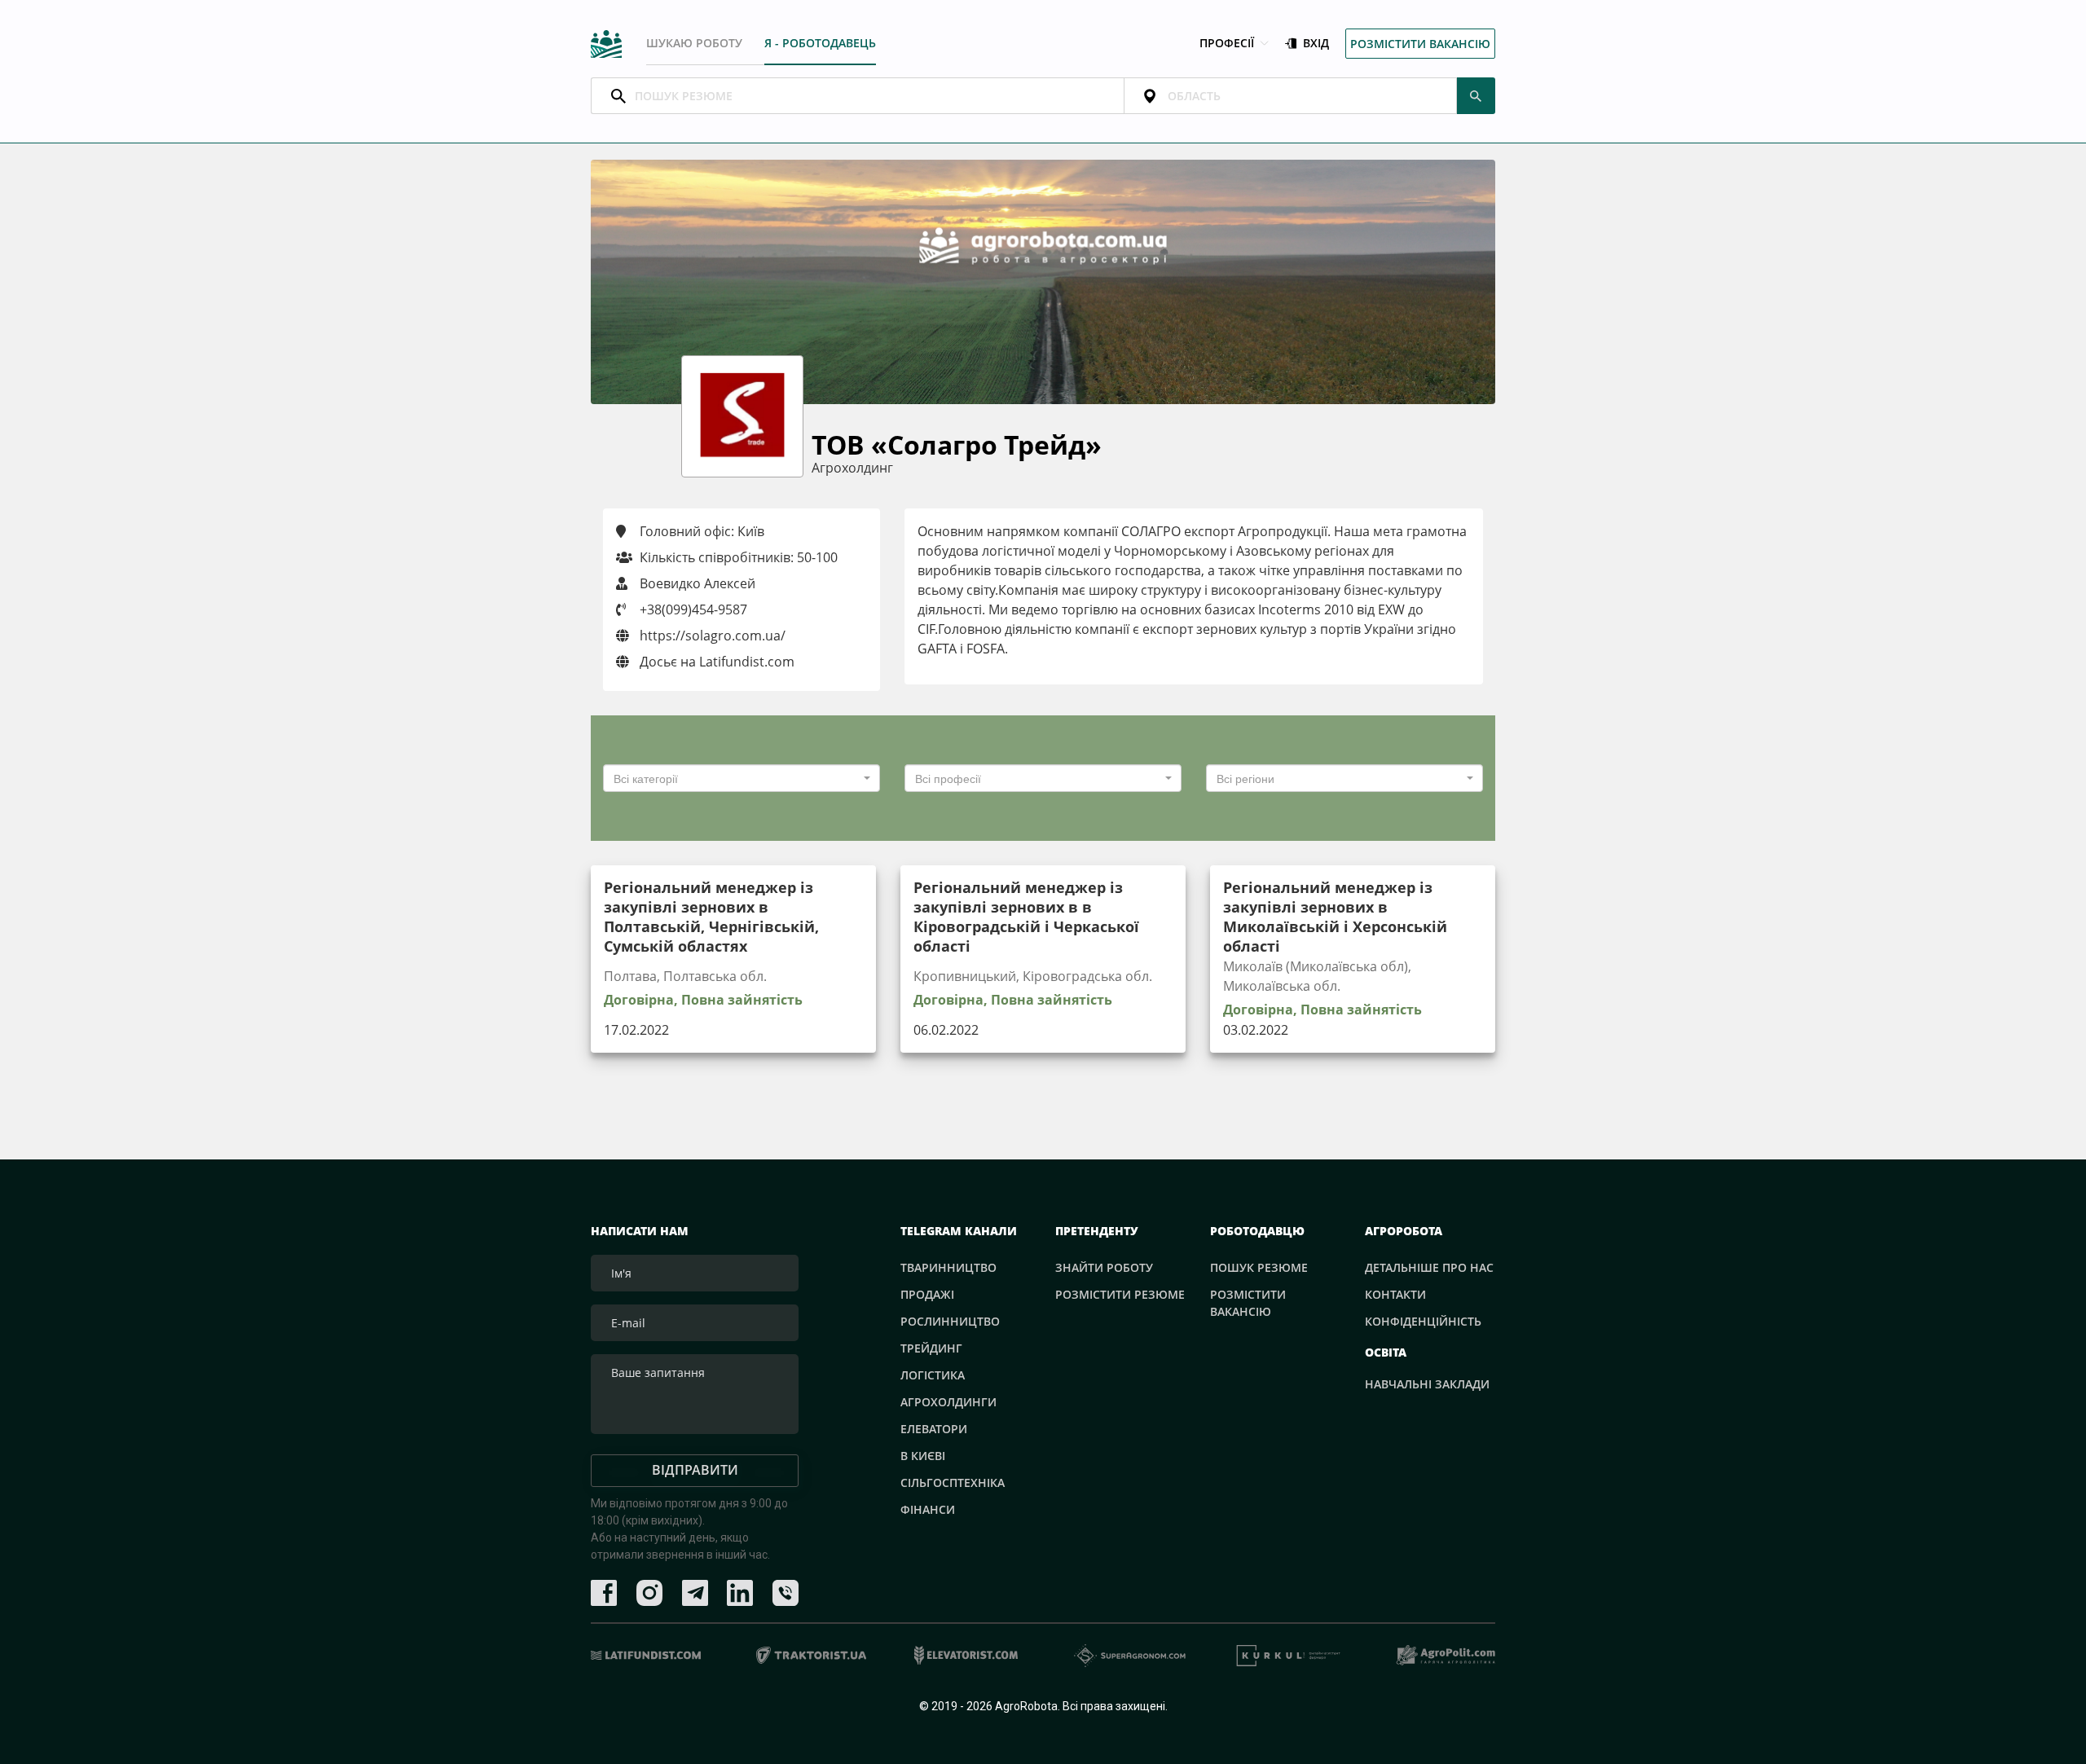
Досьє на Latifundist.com (715, 662)
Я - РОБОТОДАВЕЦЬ (820, 43)
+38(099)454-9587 (693, 609)
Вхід (1316, 44)
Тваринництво (948, 1267)
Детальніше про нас (1429, 1267)
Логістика (933, 1375)
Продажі (927, 1294)
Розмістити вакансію (1420, 44)
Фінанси (928, 1509)
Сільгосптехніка (953, 1482)
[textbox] (737, 778)
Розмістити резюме (1120, 1294)
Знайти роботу (1104, 1267)
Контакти (1395, 1294)
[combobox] (742, 778)
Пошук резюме (1259, 1267)
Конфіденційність (1423, 1321)
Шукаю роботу (694, 43)
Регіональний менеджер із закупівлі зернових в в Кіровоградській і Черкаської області (1026, 917)
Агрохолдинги (948, 1402)
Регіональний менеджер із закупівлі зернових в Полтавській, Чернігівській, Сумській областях (711, 917)
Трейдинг (931, 1348)
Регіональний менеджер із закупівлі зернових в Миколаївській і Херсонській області (1335, 917)
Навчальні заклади (1427, 1384)
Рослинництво (950, 1321)
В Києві (923, 1456)
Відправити (695, 1470)
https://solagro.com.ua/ (711, 636)
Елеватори (934, 1429)
